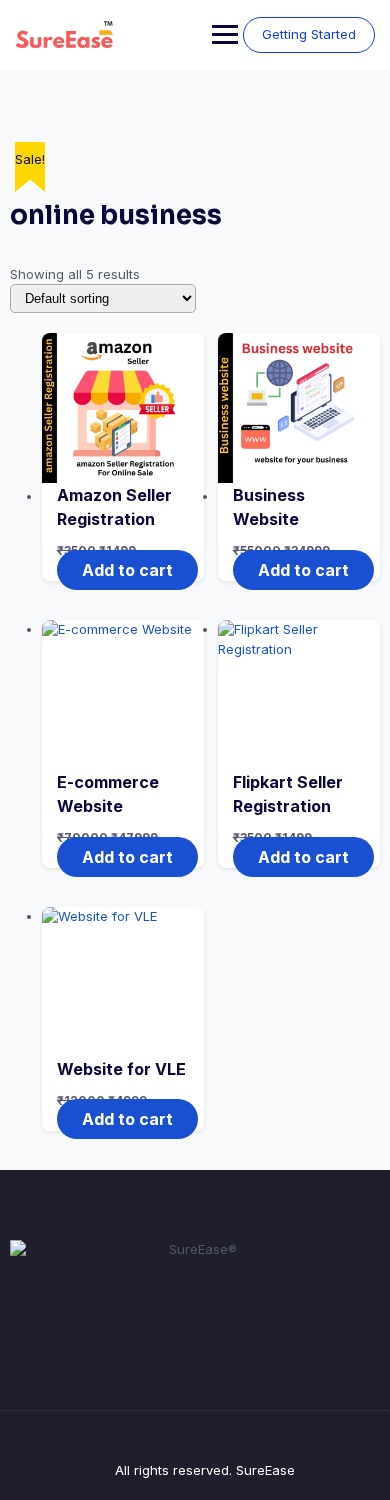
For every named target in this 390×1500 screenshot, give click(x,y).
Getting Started (309, 34)
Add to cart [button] (127, 570)
